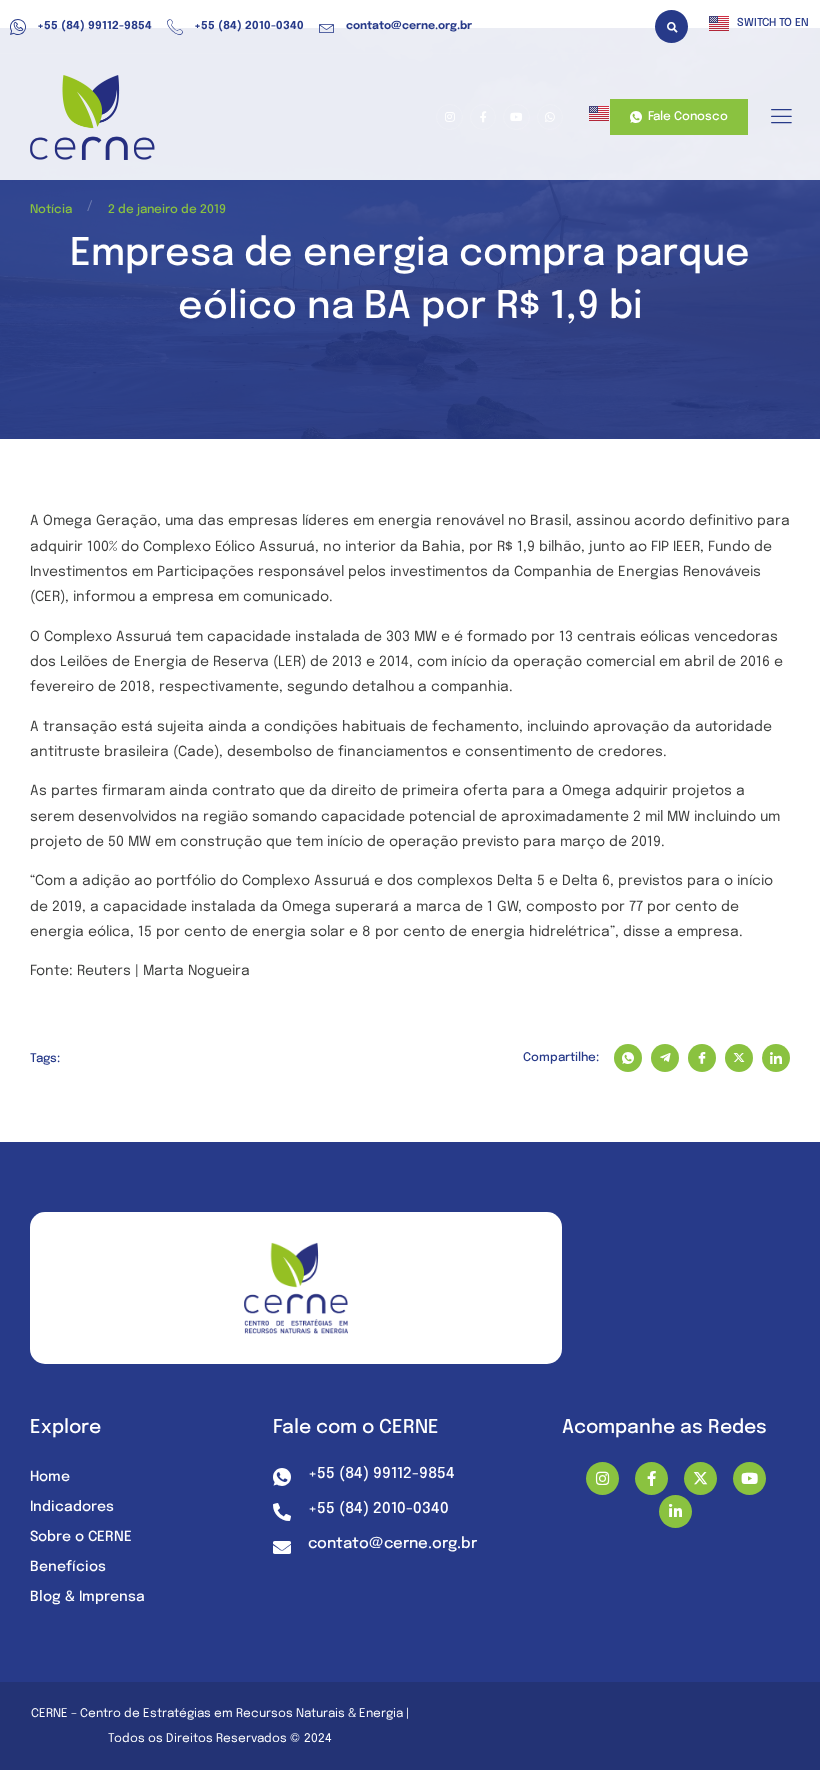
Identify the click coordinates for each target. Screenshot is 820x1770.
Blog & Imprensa (87, 1597)
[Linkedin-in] (675, 1511)
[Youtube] (749, 1478)
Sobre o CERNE (81, 1537)
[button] (671, 26)
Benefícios (68, 1567)
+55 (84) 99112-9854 (94, 26)
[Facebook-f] (651, 1478)
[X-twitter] (700, 1478)
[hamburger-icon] (780, 118)
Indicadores (72, 1507)
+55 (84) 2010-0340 (249, 26)
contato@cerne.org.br (409, 26)
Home (50, 1477)
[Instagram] (602, 1478)
